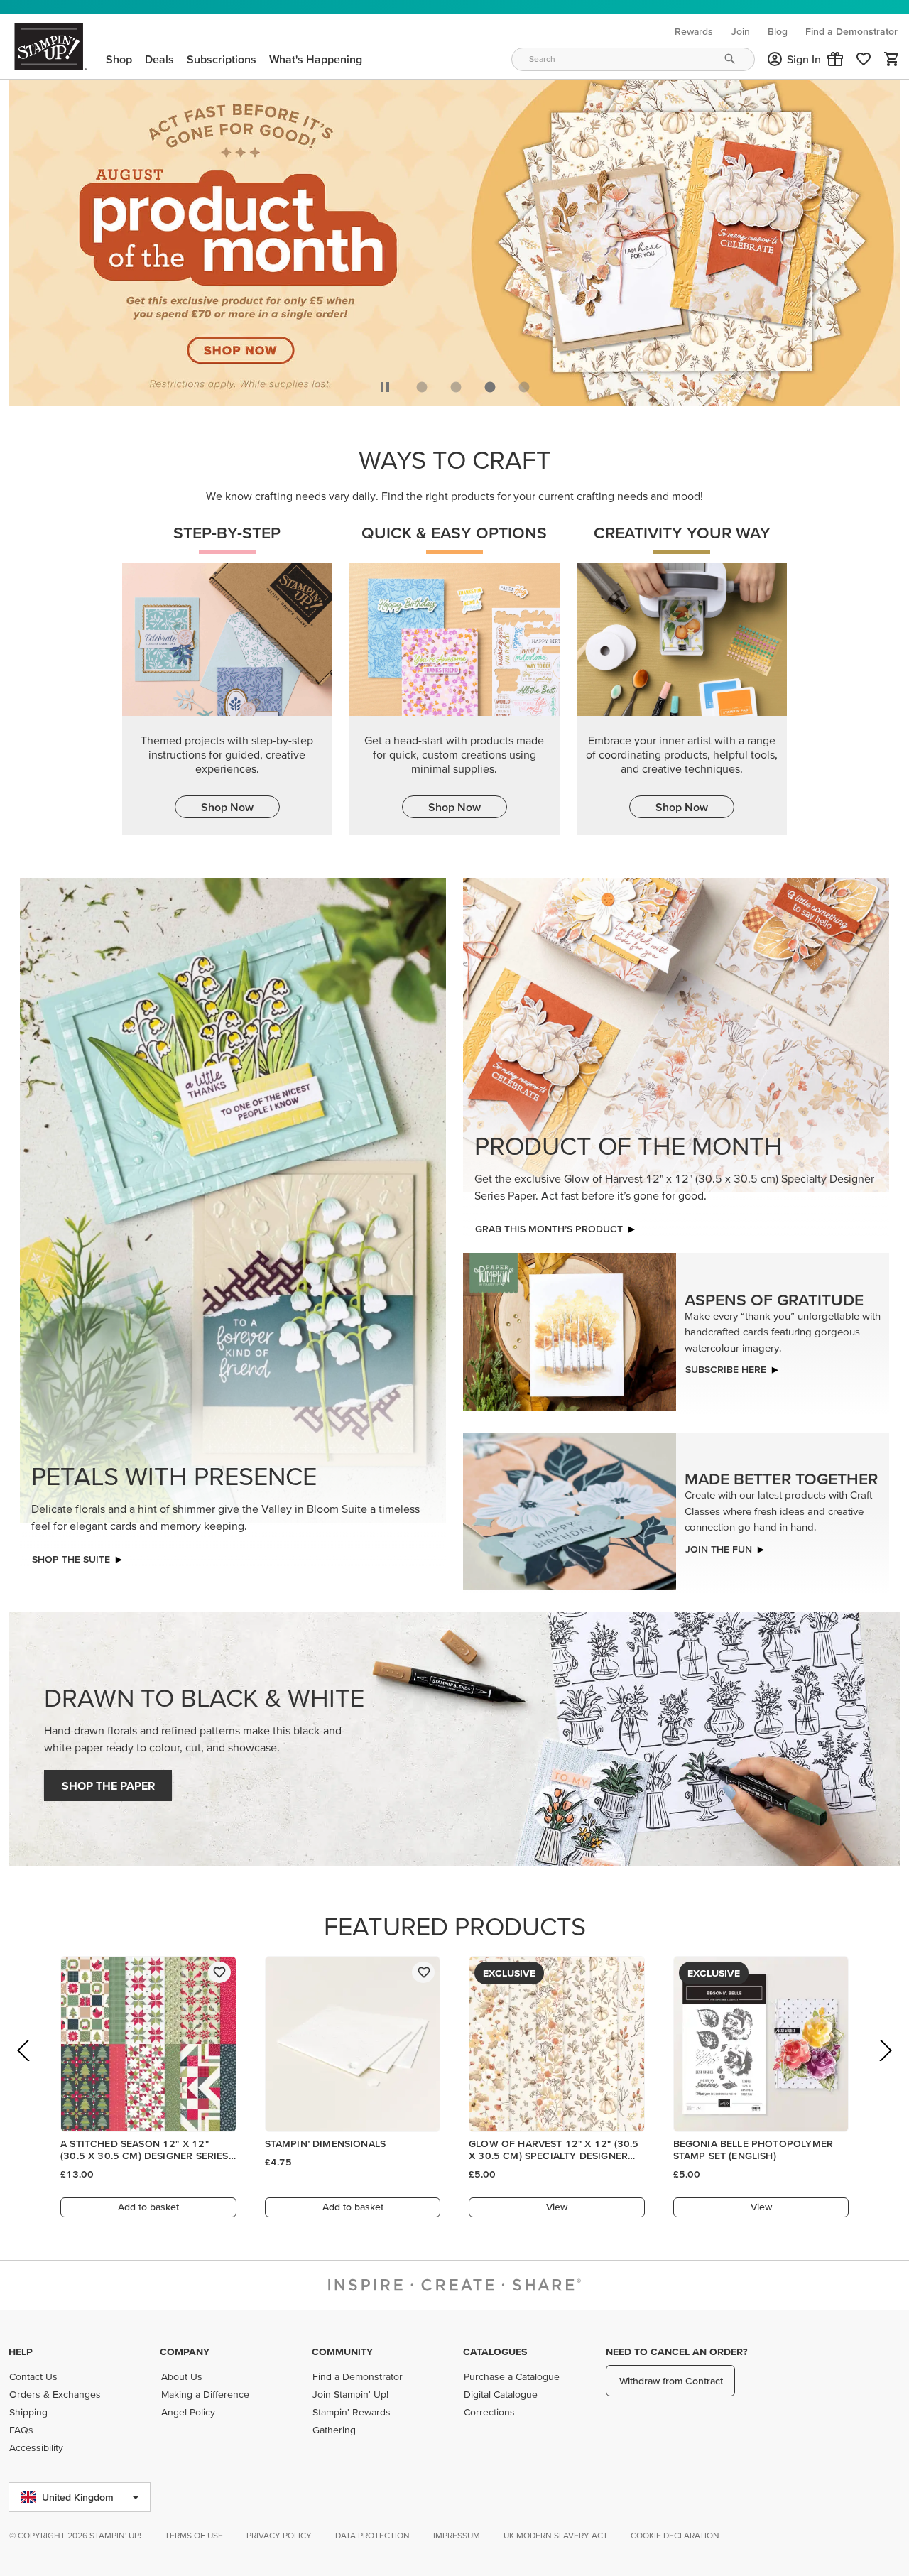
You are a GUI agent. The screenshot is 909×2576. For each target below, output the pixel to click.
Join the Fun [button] (719, 1549)
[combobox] (633, 59)
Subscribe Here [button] (726, 1369)
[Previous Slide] (25, 2070)
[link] (864, 59)
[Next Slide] (884, 2070)
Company (185, 2352)
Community (342, 2352)
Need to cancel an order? (676, 2352)
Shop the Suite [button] (71, 1559)
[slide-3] (524, 387)
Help (21, 2352)
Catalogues (495, 2352)
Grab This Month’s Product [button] (549, 1229)
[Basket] (892, 59)
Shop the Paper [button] (108, 1786)
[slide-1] (456, 387)
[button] (835, 59)
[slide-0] (422, 387)
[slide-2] (490, 387)
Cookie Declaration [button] (675, 2535)
